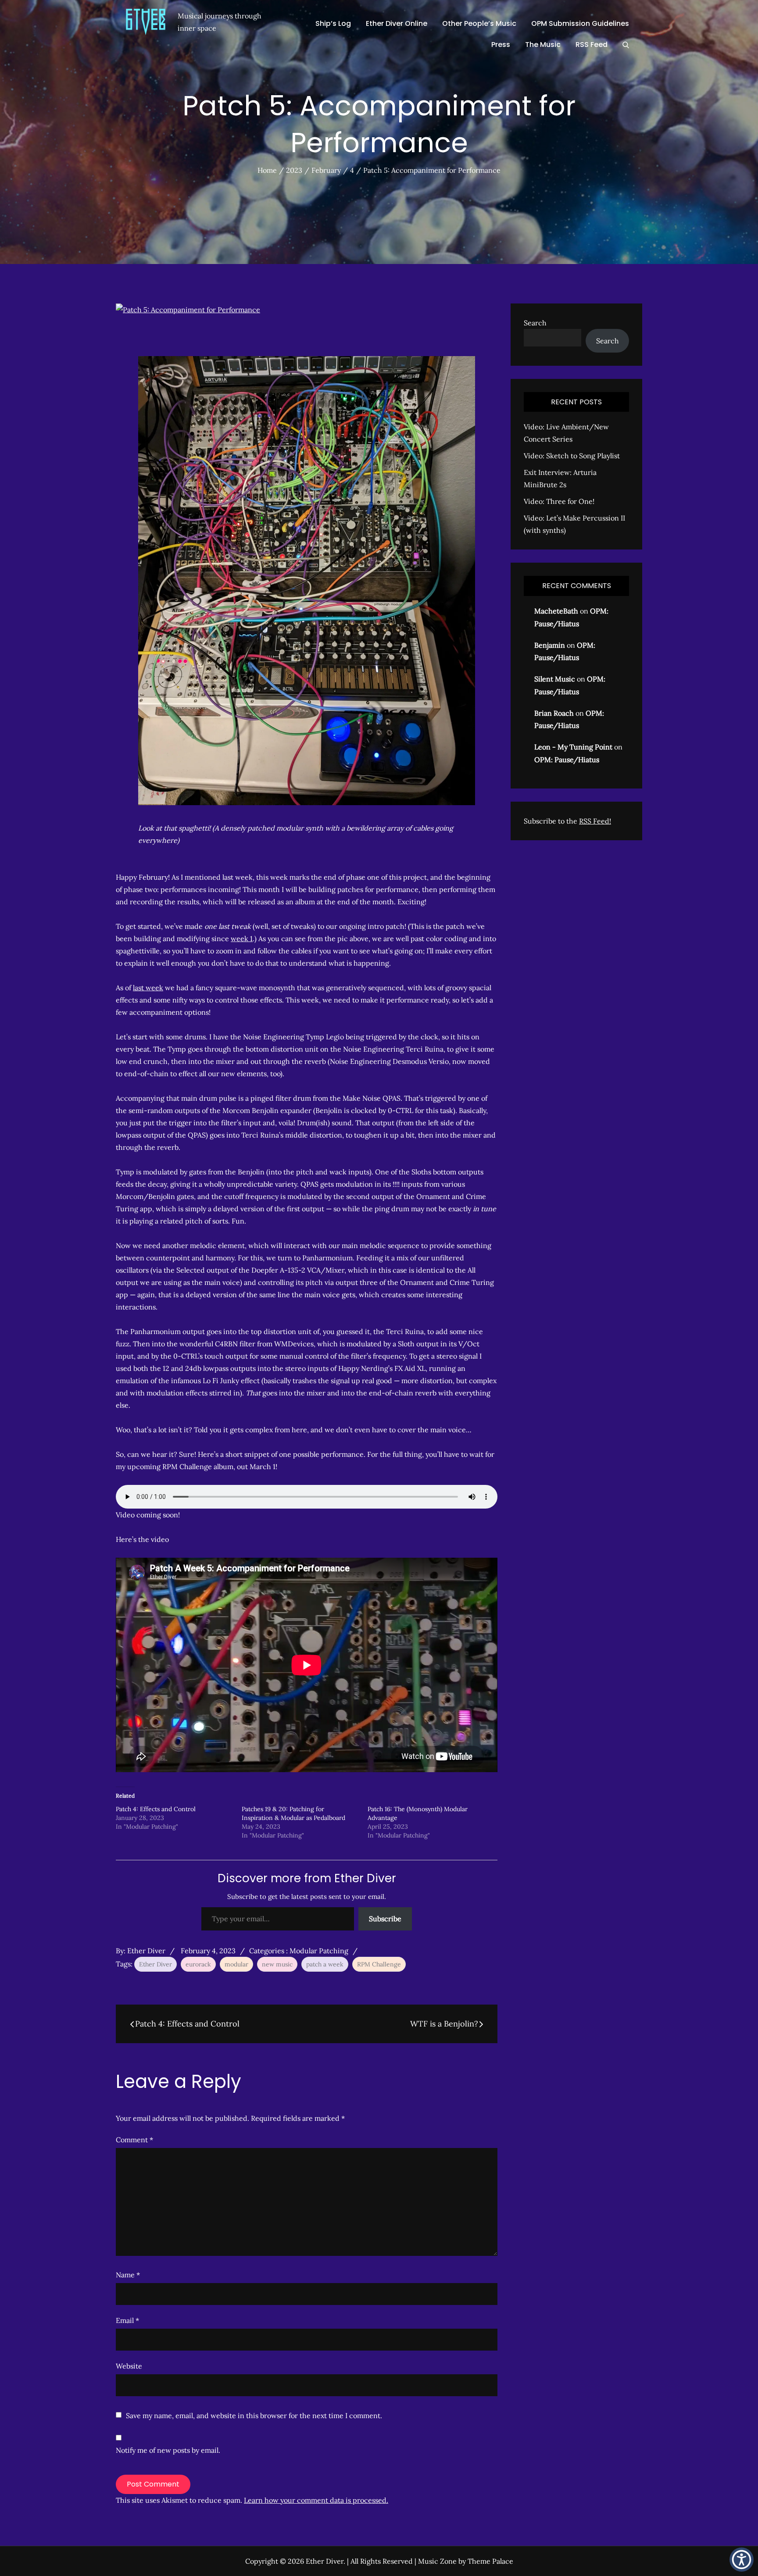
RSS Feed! (595, 821)
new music (277, 1964)
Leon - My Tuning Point (573, 747)
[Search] (626, 45)
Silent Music (555, 679)
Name (128, 2275)
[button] (742, 2560)
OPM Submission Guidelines (580, 23)
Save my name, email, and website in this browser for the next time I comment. (254, 2415)
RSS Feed (592, 45)
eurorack (198, 1964)
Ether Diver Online (397, 23)
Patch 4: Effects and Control (156, 1809)
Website (129, 2366)
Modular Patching (319, 1951)
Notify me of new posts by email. (168, 2450)
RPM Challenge (379, 1964)
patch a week (325, 1964)
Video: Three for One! (559, 501)
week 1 (242, 938)
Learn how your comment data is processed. (316, 2500)
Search (535, 323)
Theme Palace (490, 2561)
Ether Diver (146, 1951)
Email (127, 2320)
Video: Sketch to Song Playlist (572, 456)
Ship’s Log (333, 23)
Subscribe (385, 1919)
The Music (543, 45)
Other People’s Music (479, 23)
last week (148, 988)
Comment (134, 2140)
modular (236, 1964)
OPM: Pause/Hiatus (567, 760)
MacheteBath (556, 611)
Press (501, 45)
